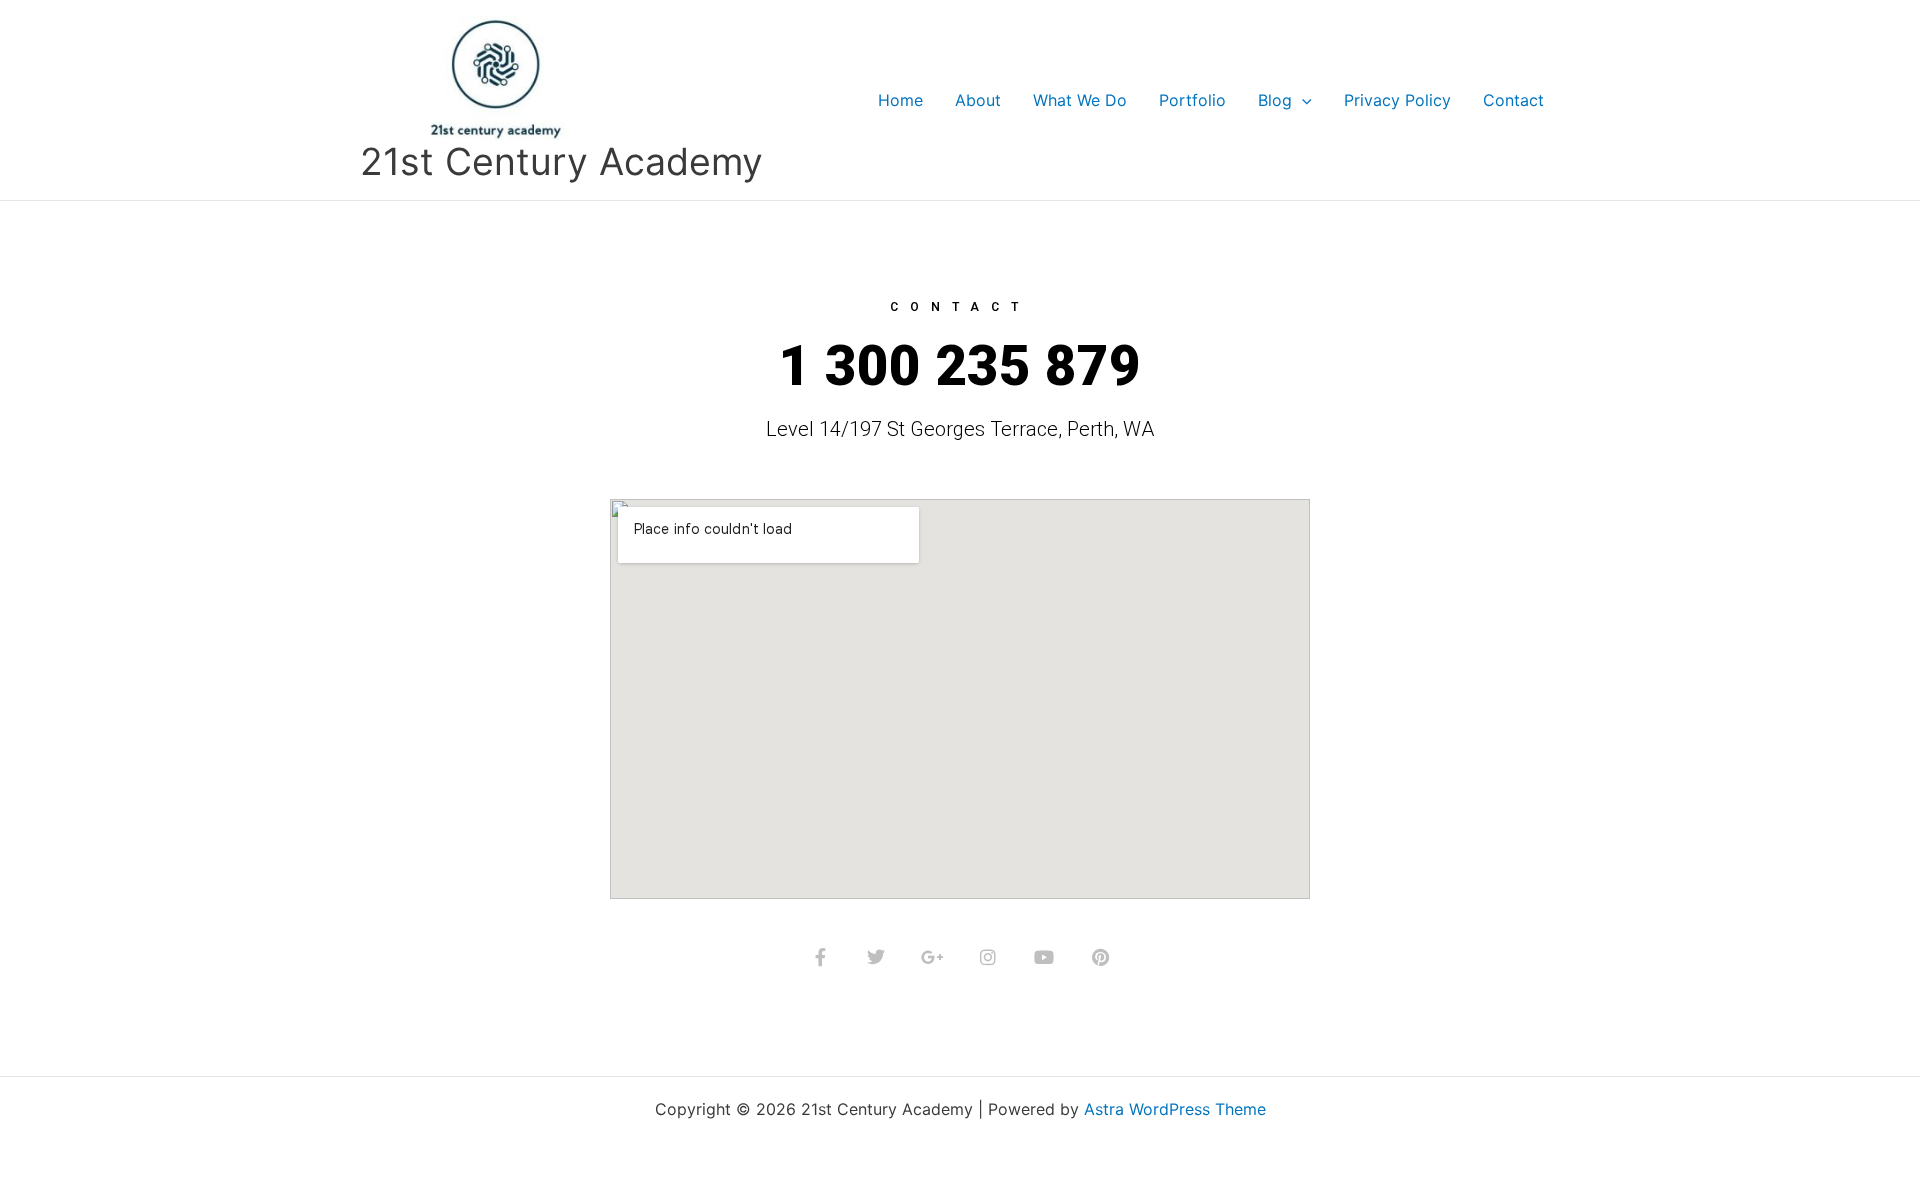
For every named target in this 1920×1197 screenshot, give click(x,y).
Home (900, 100)
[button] (1302, 100)
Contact (1513, 100)
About (978, 100)
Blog (1275, 100)
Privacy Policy (1397, 100)
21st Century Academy (561, 161)
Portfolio (1192, 100)
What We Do (1080, 100)
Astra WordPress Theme (1175, 1109)
